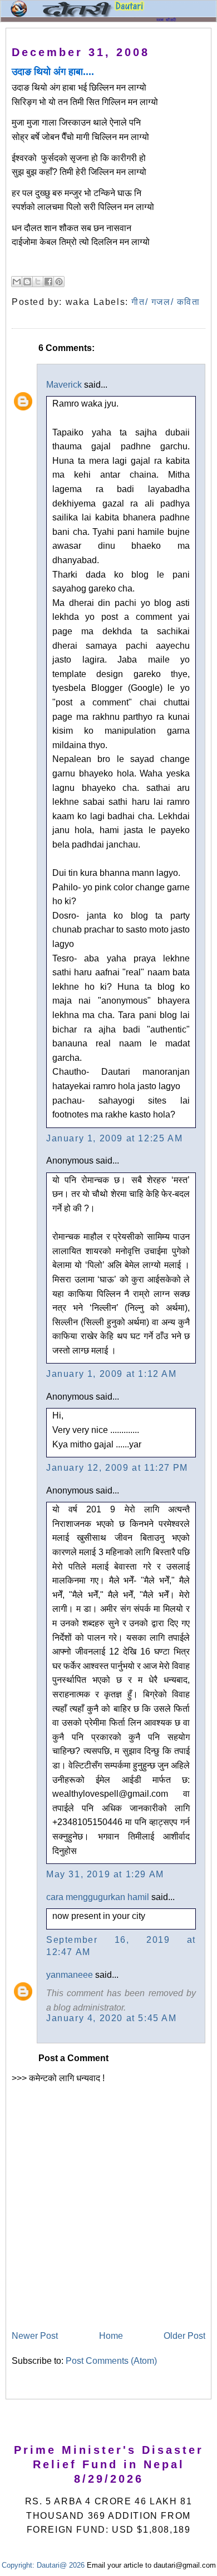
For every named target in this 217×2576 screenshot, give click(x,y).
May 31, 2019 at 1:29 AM (105, 1874)
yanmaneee (70, 1975)
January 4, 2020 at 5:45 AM (112, 2018)
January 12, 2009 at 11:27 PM (117, 1468)
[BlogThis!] (27, 282)
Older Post (184, 2336)
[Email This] (17, 282)
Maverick (64, 385)
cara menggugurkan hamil (98, 1897)
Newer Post (35, 2336)
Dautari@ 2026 (62, 2565)
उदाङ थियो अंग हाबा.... (53, 72)
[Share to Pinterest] (59, 282)
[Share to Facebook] (48, 282)
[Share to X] (38, 282)
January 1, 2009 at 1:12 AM (112, 1374)
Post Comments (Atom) (111, 2361)
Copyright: (18, 2565)
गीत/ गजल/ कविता (166, 302)
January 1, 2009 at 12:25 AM (114, 1138)
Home (111, 2336)
